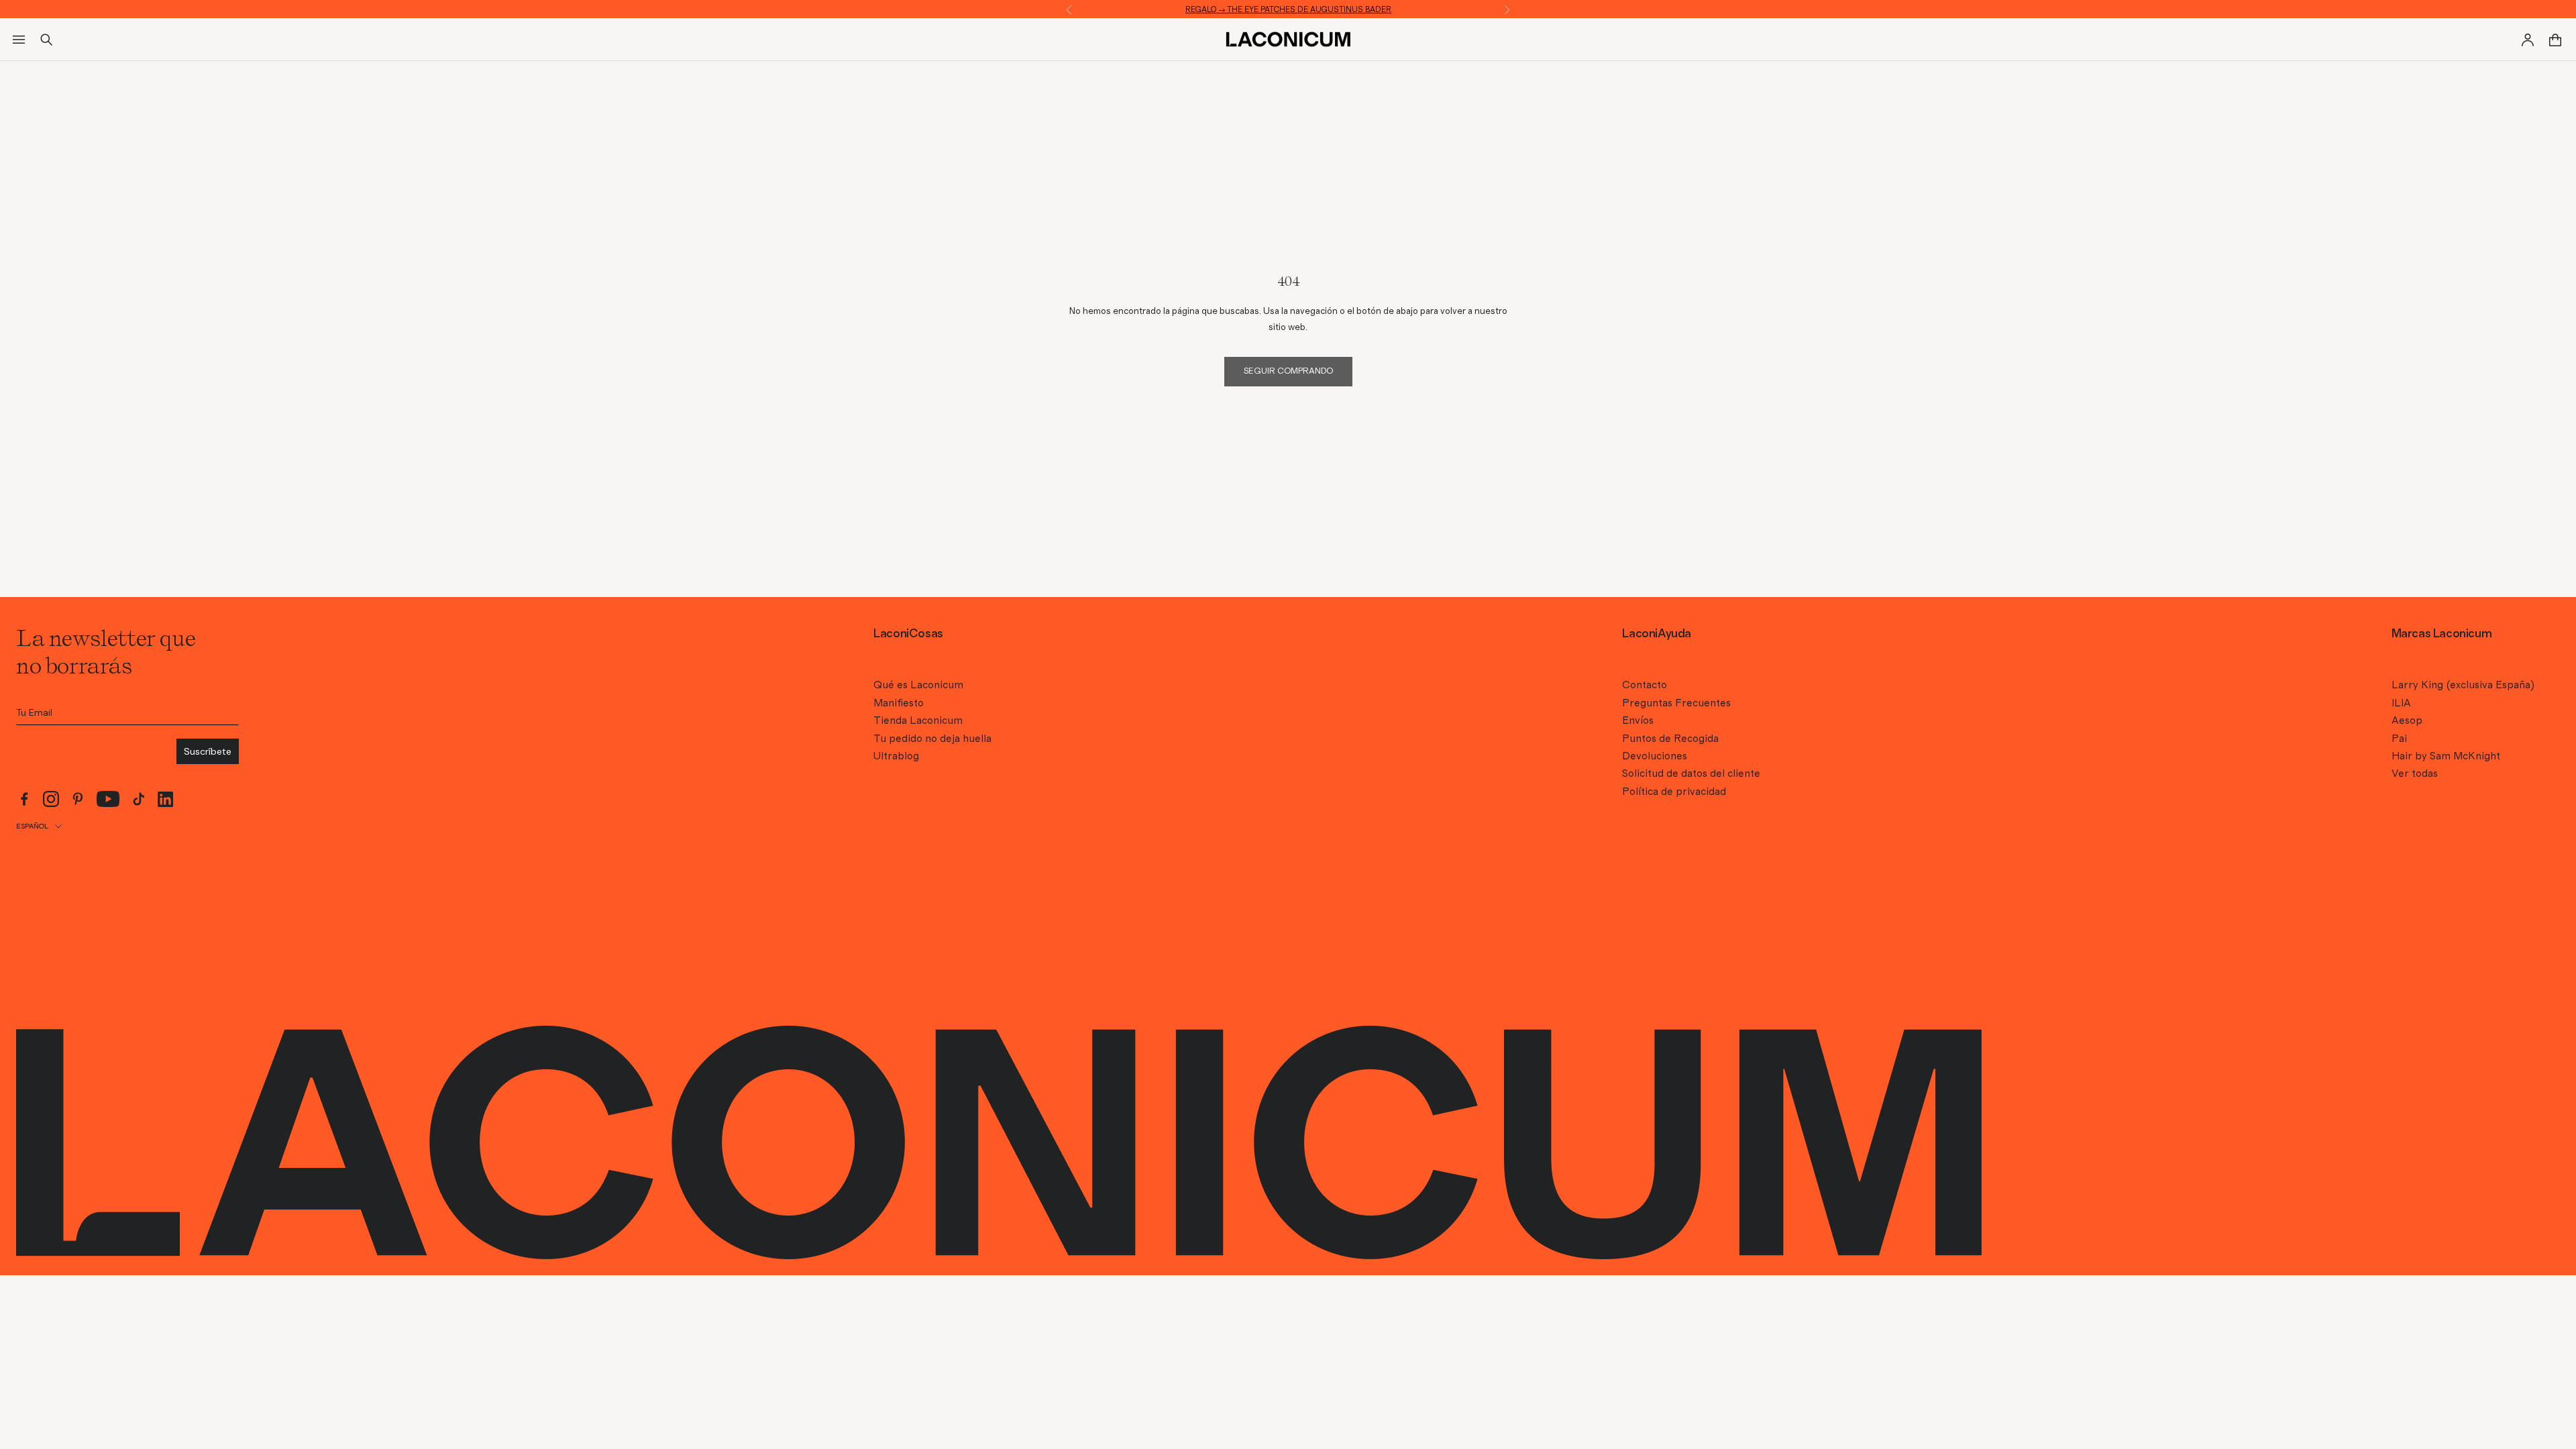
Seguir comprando (1288, 371)
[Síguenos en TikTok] (139, 799)
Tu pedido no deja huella (932, 739)
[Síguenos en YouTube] (108, 799)
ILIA (2401, 703)
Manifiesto (899, 703)
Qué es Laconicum (918, 685)
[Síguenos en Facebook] (24, 799)
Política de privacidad (1674, 792)
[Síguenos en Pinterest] (78, 799)
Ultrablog (896, 756)
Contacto (1645, 685)
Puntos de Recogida (1670, 739)
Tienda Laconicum (918, 720)
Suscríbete (208, 751)
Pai (2399, 739)
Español (32, 826)
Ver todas (2415, 773)
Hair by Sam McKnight (2446, 756)
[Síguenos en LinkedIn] (166, 799)
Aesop (2407, 720)
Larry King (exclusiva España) (2463, 685)
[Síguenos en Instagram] (51, 799)
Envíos (1638, 720)
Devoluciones (1655, 756)
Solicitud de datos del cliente (1691, 773)
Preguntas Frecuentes (1676, 703)
